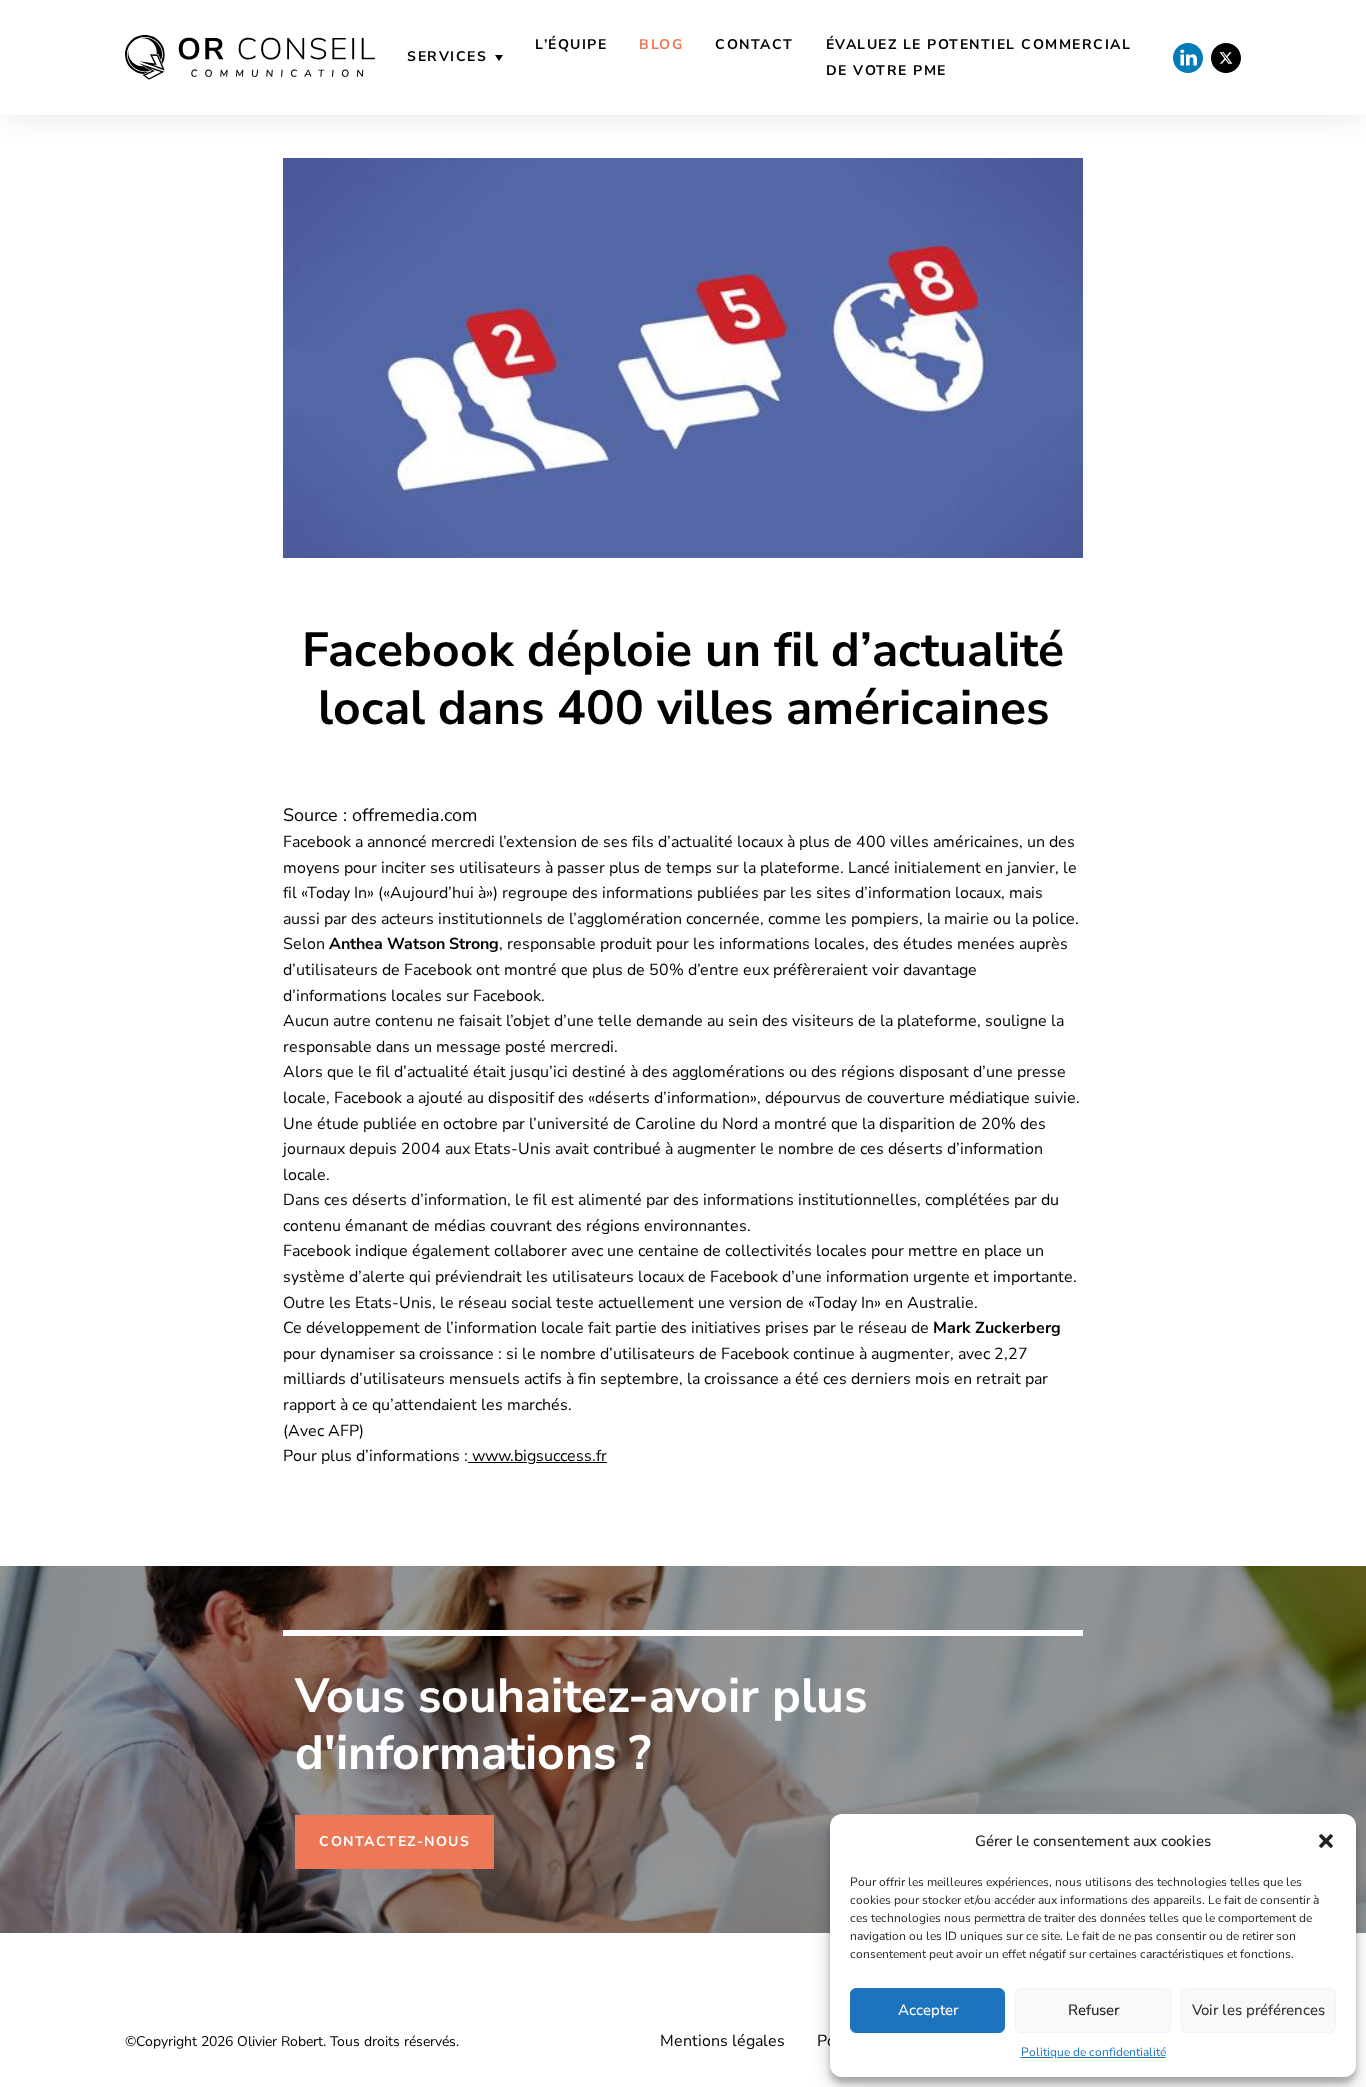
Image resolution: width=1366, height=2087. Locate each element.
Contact (754, 44)
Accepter (928, 2010)
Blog (661, 44)
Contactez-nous (394, 1841)
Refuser (1093, 2010)
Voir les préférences (1258, 2010)
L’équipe (571, 44)
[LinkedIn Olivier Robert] (1188, 58)
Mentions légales (722, 2041)
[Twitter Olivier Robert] (1226, 58)
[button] (1326, 1841)
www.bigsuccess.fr (537, 1456)
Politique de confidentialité (1093, 2052)
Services (447, 56)
